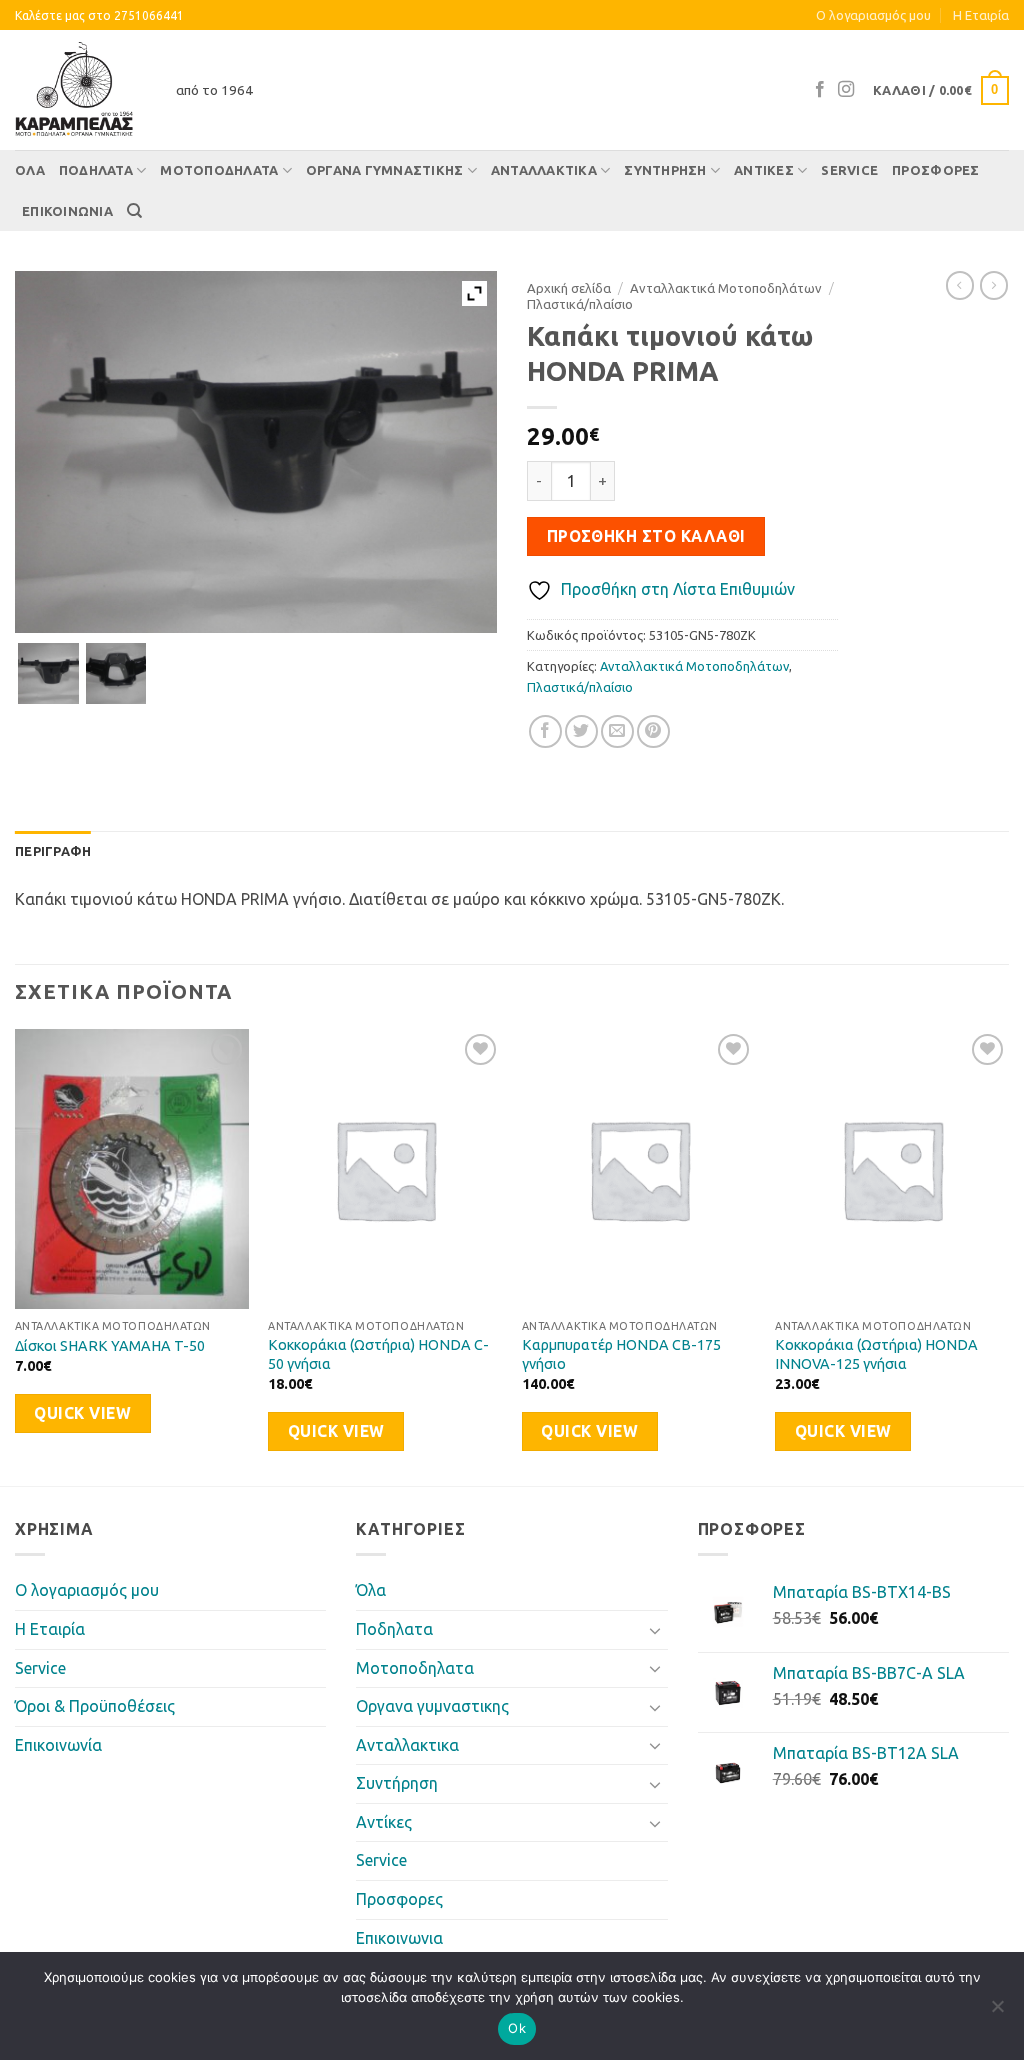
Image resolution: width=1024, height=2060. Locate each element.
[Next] (1008, 1255)
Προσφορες (935, 170)
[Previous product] (994, 285)
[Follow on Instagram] (846, 90)
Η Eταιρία (981, 15)
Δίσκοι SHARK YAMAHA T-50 (110, 1346)
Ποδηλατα (96, 170)
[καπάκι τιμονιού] (48, 673)
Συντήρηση (665, 170)
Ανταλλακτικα (544, 170)
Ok (517, 2028)
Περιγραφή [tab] (53, 851)
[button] (941, 91)
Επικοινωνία (58, 1745)
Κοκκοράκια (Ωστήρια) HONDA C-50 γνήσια (378, 1354)
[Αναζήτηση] (134, 211)
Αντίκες (764, 170)
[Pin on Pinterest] (653, 731)
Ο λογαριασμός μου (873, 15)
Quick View (82, 1413)
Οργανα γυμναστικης (385, 170)
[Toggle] (656, 1630)
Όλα (30, 170)
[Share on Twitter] (581, 731)
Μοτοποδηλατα (219, 170)
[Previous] (16, 1255)
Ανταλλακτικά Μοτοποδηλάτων (726, 288)
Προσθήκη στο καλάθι (646, 536)
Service (849, 170)
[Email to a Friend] (617, 731)
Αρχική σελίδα (569, 288)
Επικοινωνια (67, 211)
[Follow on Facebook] (820, 90)
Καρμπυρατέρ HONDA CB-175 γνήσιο (621, 1354)
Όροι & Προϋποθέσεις (95, 1706)
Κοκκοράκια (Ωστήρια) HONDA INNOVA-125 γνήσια (876, 1354)
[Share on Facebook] (545, 731)
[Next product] (960, 285)
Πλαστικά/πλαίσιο (580, 304)
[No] (997, 2012)
